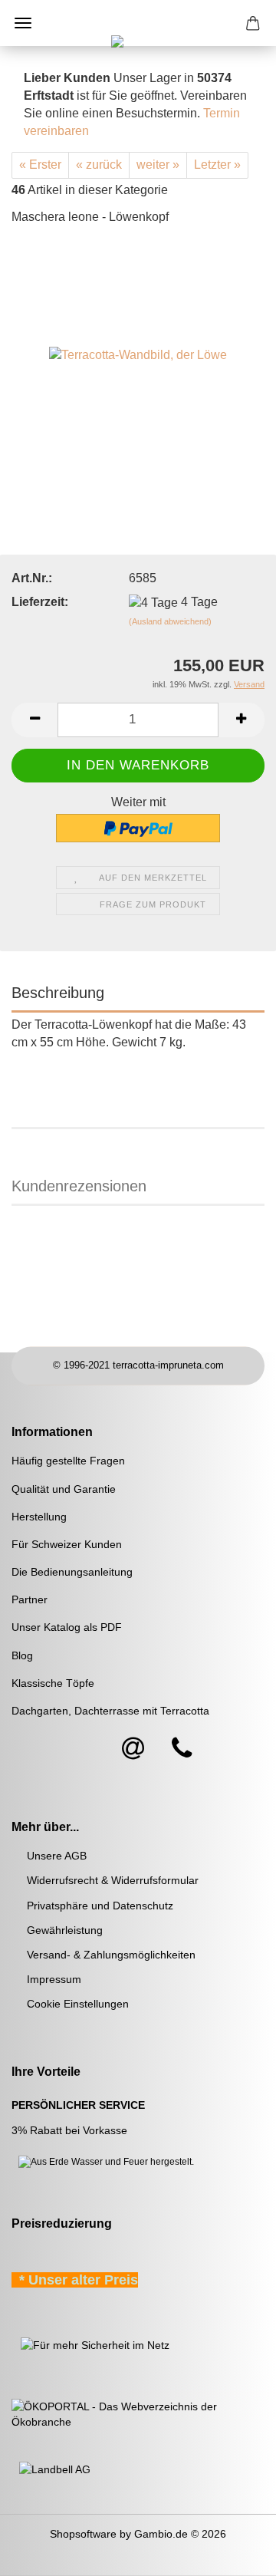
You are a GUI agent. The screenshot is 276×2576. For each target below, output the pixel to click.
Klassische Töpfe (53, 1683)
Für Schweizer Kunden (67, 1544)
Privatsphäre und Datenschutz (100, 1906)
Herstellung (39, 1517)
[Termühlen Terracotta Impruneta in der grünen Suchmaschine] (13, 2344)
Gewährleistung (65, 1930)
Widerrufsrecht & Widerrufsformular (113, 1880)
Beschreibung (58, 993)
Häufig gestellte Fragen (68, 1461)
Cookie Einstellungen (78, 2004)
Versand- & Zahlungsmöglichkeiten (111, 1955)
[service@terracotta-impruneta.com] (133, 1749)
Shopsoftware (83, 2534)
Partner (30, 1599)
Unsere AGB (57, 1856)
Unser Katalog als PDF (67, 1627)
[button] (34, 720)
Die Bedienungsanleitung (72, 1572)
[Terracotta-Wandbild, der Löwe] (138, 354)
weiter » (158, 165)
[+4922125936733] (182, 1749)
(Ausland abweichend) (170, 621)
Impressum (54, 1979)
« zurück (99, 165)
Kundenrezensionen (79, 1186)
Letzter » (217, 165)
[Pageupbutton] (234, 2553)
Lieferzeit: (40, 602)
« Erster (40, 165)
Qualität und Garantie (64, 1489)
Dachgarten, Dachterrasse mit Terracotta (110, 1711)
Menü (23, 23)
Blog (22, 1655)
